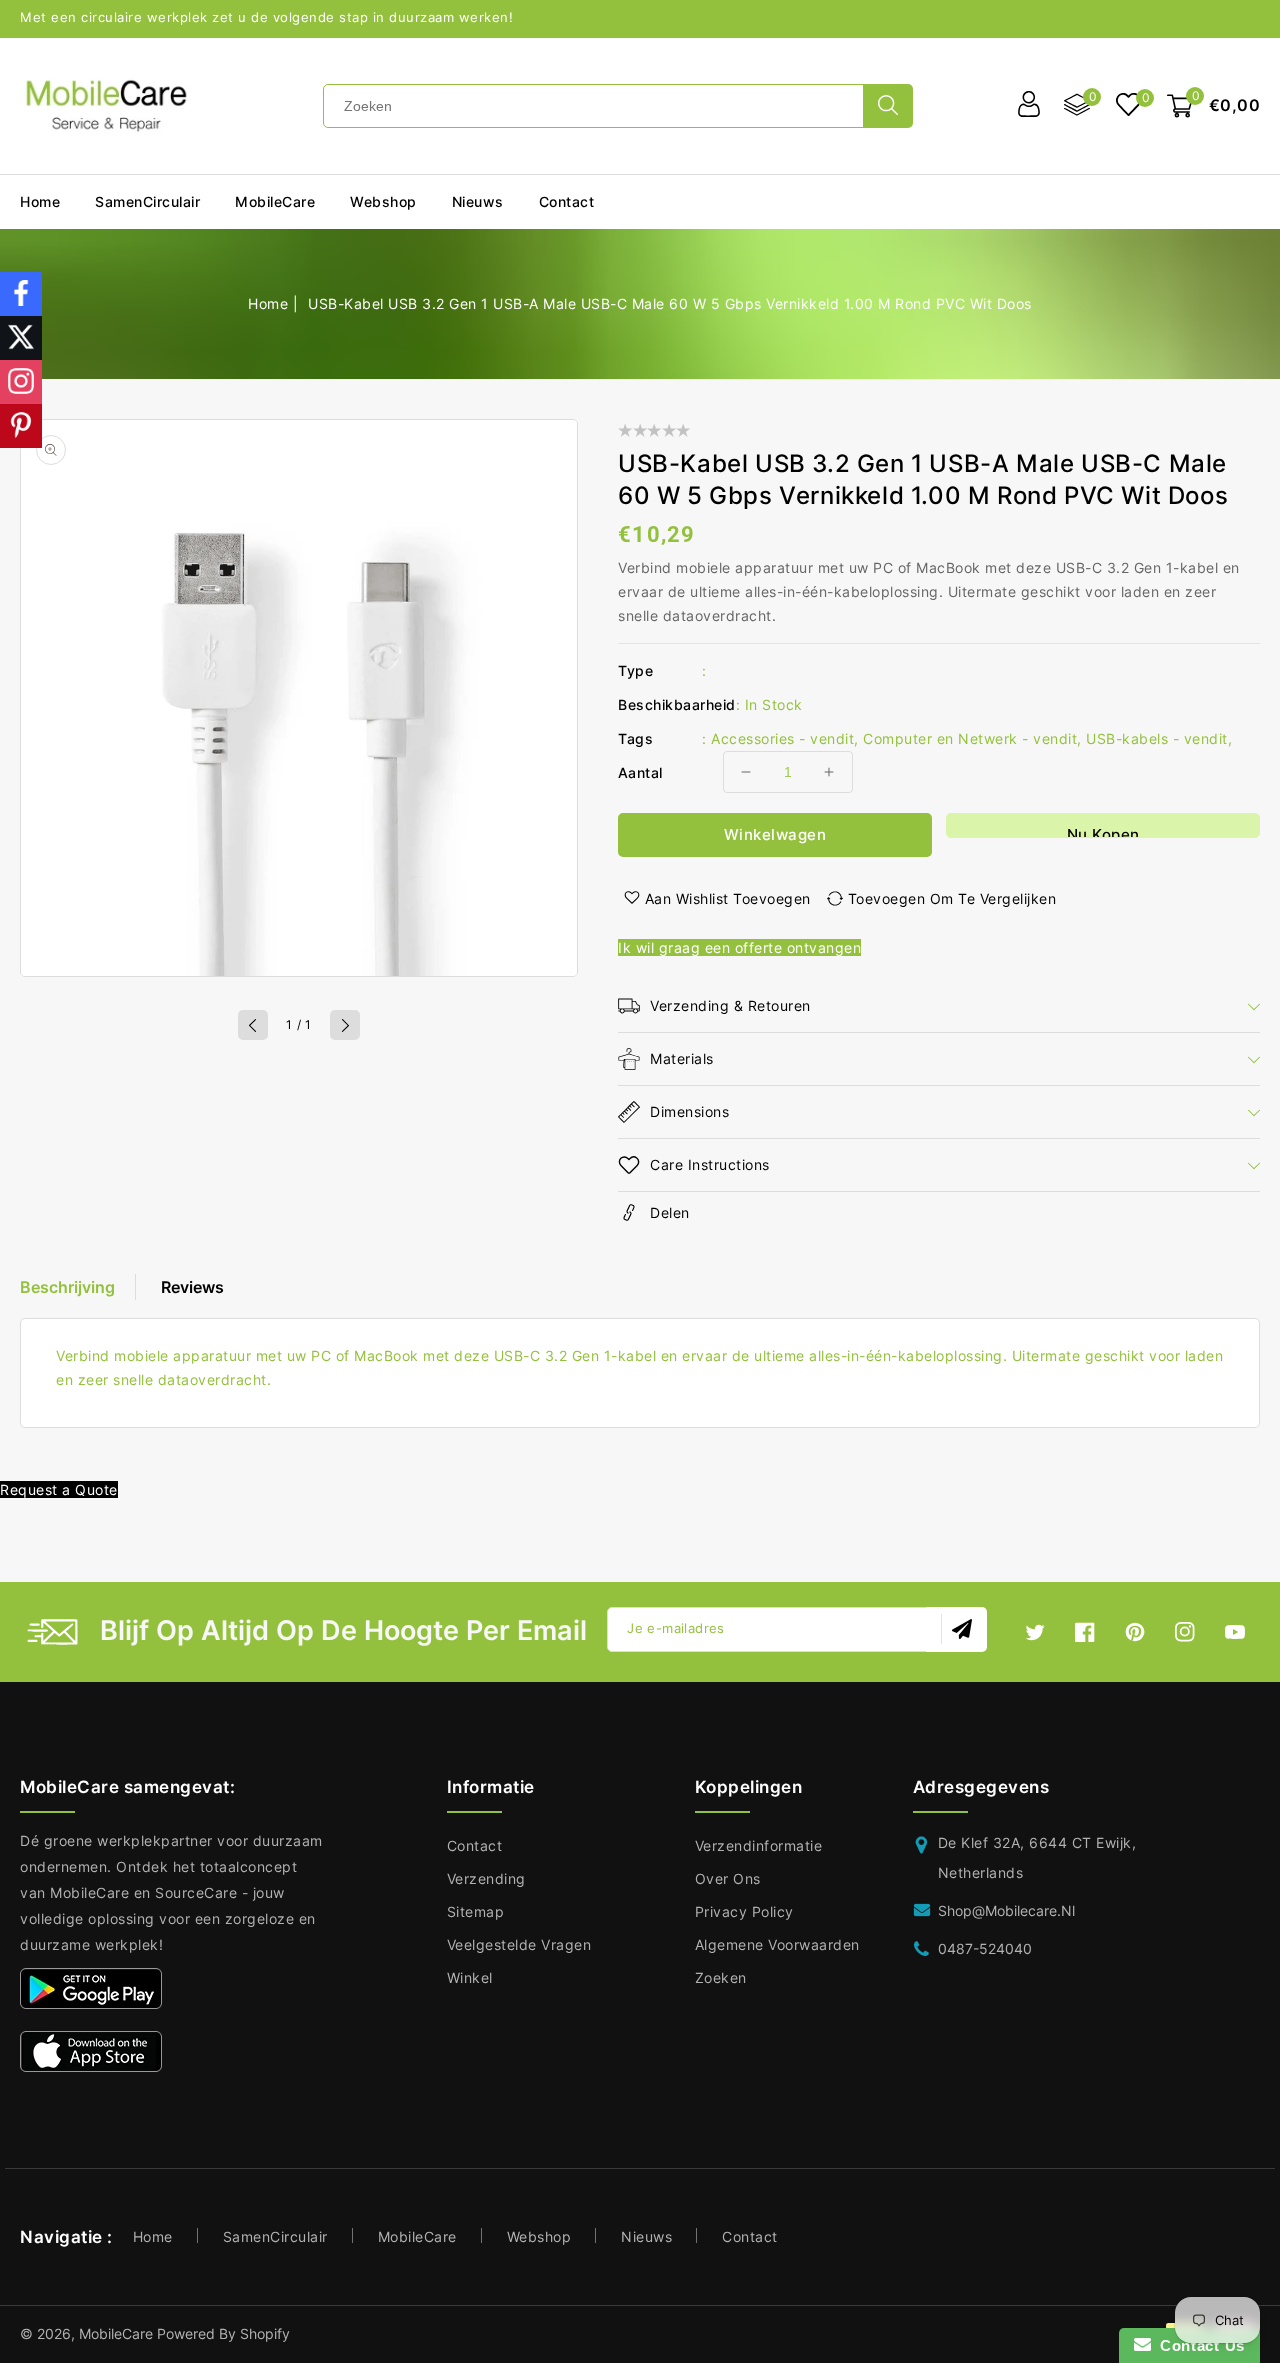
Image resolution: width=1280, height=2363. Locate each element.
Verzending (486, 1878)
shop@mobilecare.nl (1006, 1910)
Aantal (640, 772)
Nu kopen (1103, 831)
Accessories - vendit (782, 738)
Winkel (470, 1977)
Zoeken (721, 1977)
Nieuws (646, 2236)
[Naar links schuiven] (253, 1025)
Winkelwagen (775, 834)
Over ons (728, 1878)
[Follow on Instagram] (21, 382)
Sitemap (476, 1911)
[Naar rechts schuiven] (345, 1025)
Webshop (383, 201)
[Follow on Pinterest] (21, 426)
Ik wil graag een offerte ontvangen (739, 947)
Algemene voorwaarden (777, 1944)
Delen (670, 1212)
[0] (1128, 106)
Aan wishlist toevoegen (728, 898)
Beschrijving (67, 1287)
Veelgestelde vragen (519, 1944)
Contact (475, 1845)
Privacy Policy (744, 1911)
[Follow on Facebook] (21, 294)
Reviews (192, 1287)
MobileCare (417, 2236)
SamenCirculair (147, 201)
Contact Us (1198, 2345)
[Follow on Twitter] (21, 338)
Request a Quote (59, 1489)
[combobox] (593, 106)
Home (268, 303)
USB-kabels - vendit (1157, 738)
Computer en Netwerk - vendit (970, 738)
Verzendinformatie (759, 1845)
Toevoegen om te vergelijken (952, 898)
